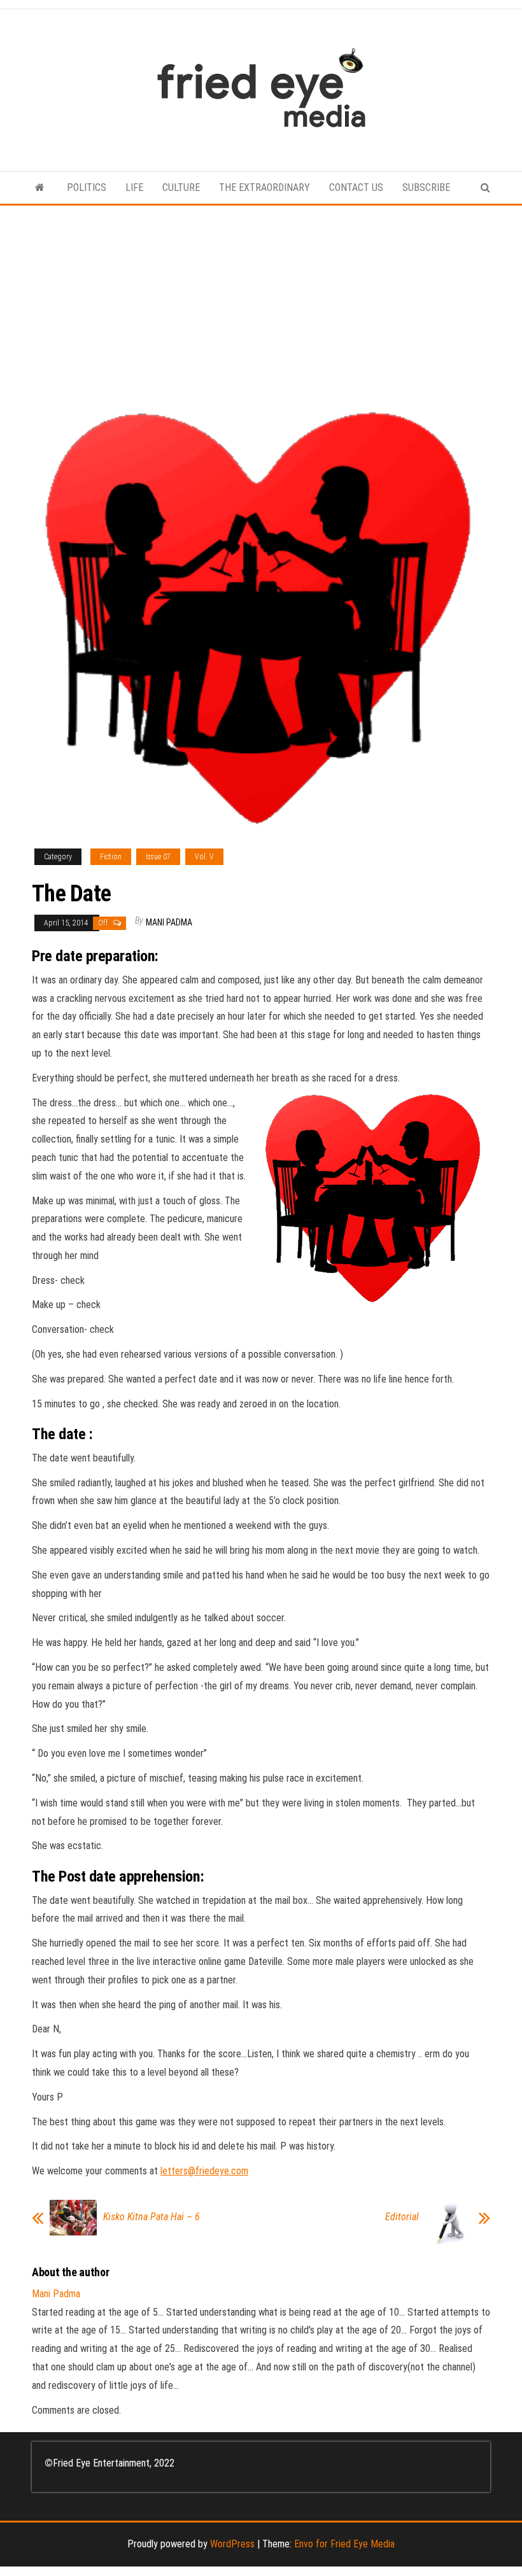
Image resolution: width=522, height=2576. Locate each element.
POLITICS (87, 187)
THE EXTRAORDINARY (265, 187)
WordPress (232, 2544)
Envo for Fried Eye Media (344, 2544)
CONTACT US (356, 187)
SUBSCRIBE (426, 187)
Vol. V (204, 857)
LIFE (134, 187)
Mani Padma (169, 922)
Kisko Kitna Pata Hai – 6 (152, 2217)
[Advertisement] (261, 301)
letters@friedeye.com (204, 2171)
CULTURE (181, 187)
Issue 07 (158, 857)
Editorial (402, 2217)
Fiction (111, 857)
